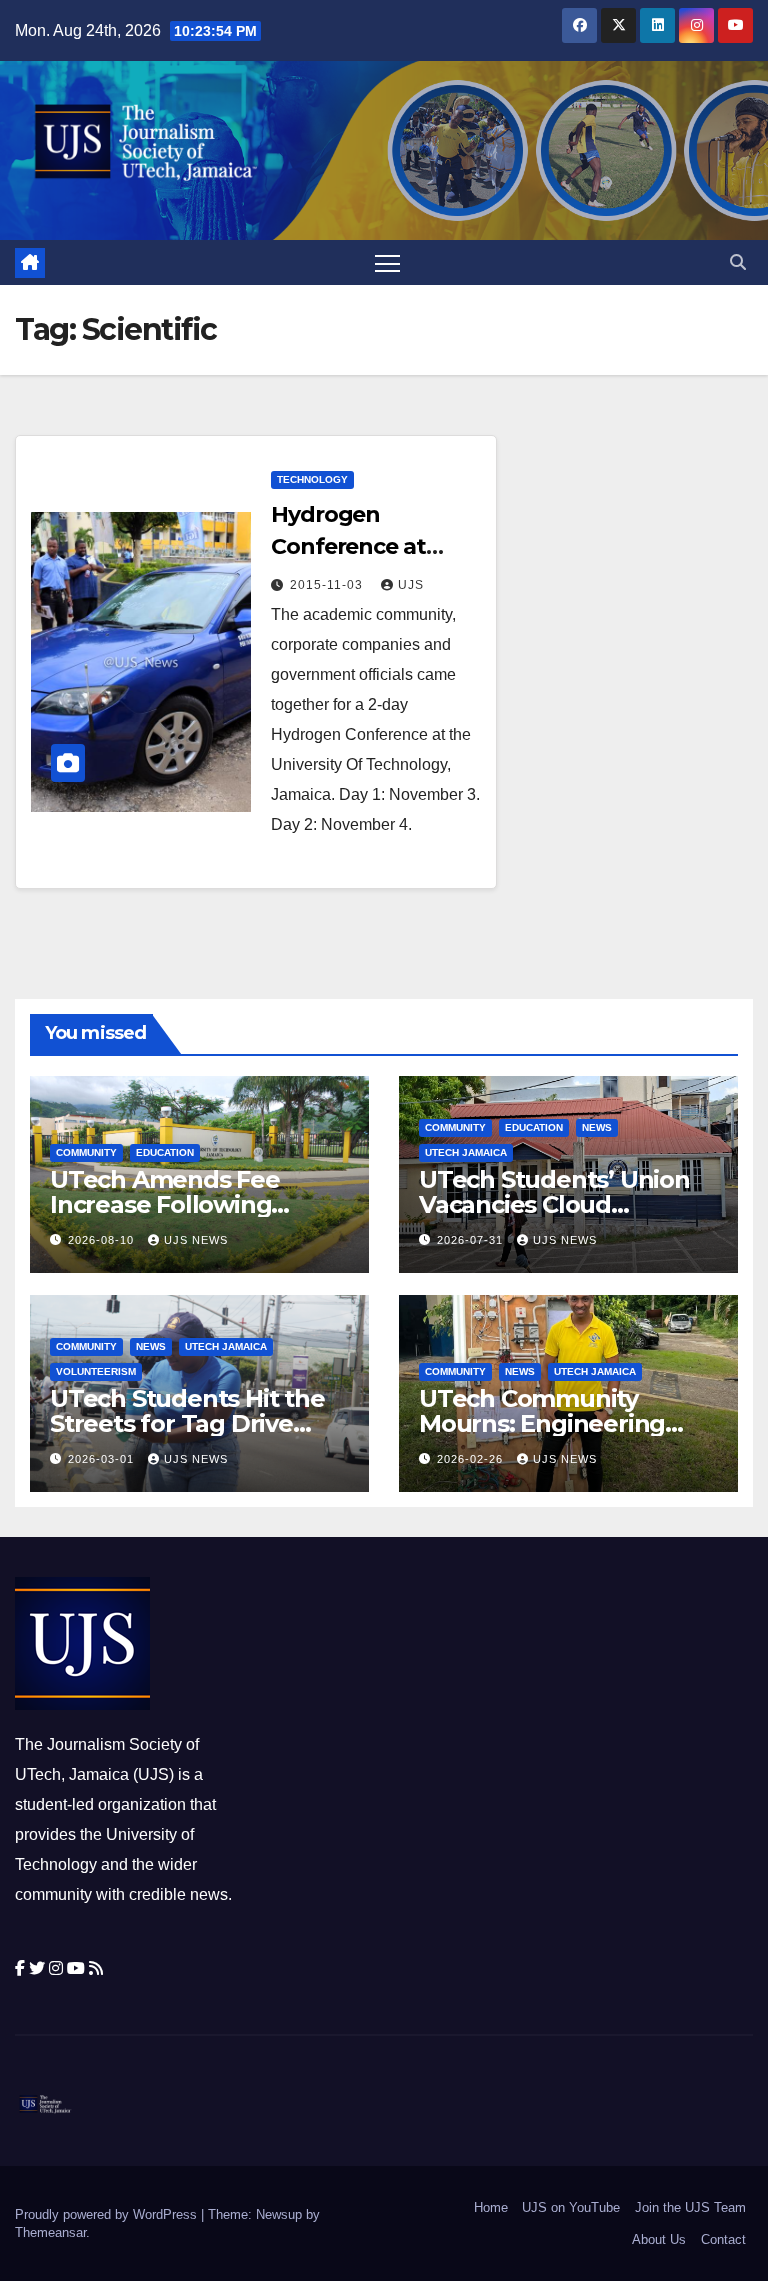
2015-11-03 (328, 585)
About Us (659, 2239)
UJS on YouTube (571, 2207)
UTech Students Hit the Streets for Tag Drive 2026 (187, 1423)
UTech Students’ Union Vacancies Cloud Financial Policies (554, 1204)
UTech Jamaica (466, 1152)
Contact (723, 2239)
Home (491, 2207)
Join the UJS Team (690, 2207)
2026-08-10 (103, 1240)
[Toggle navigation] (387, 262)
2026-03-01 (103, 1459)
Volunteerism (96, 1371)
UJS (411, 585)
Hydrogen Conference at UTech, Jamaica (355, 546)
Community (86, 1152)
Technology (312, 479)
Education (165, 1152)
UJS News (196, 1240)
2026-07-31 (472, 1240)
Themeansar (50, 2232)
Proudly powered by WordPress (108, 2214)
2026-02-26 (472, 1459)
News (597, 1127)
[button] (738, 262)
